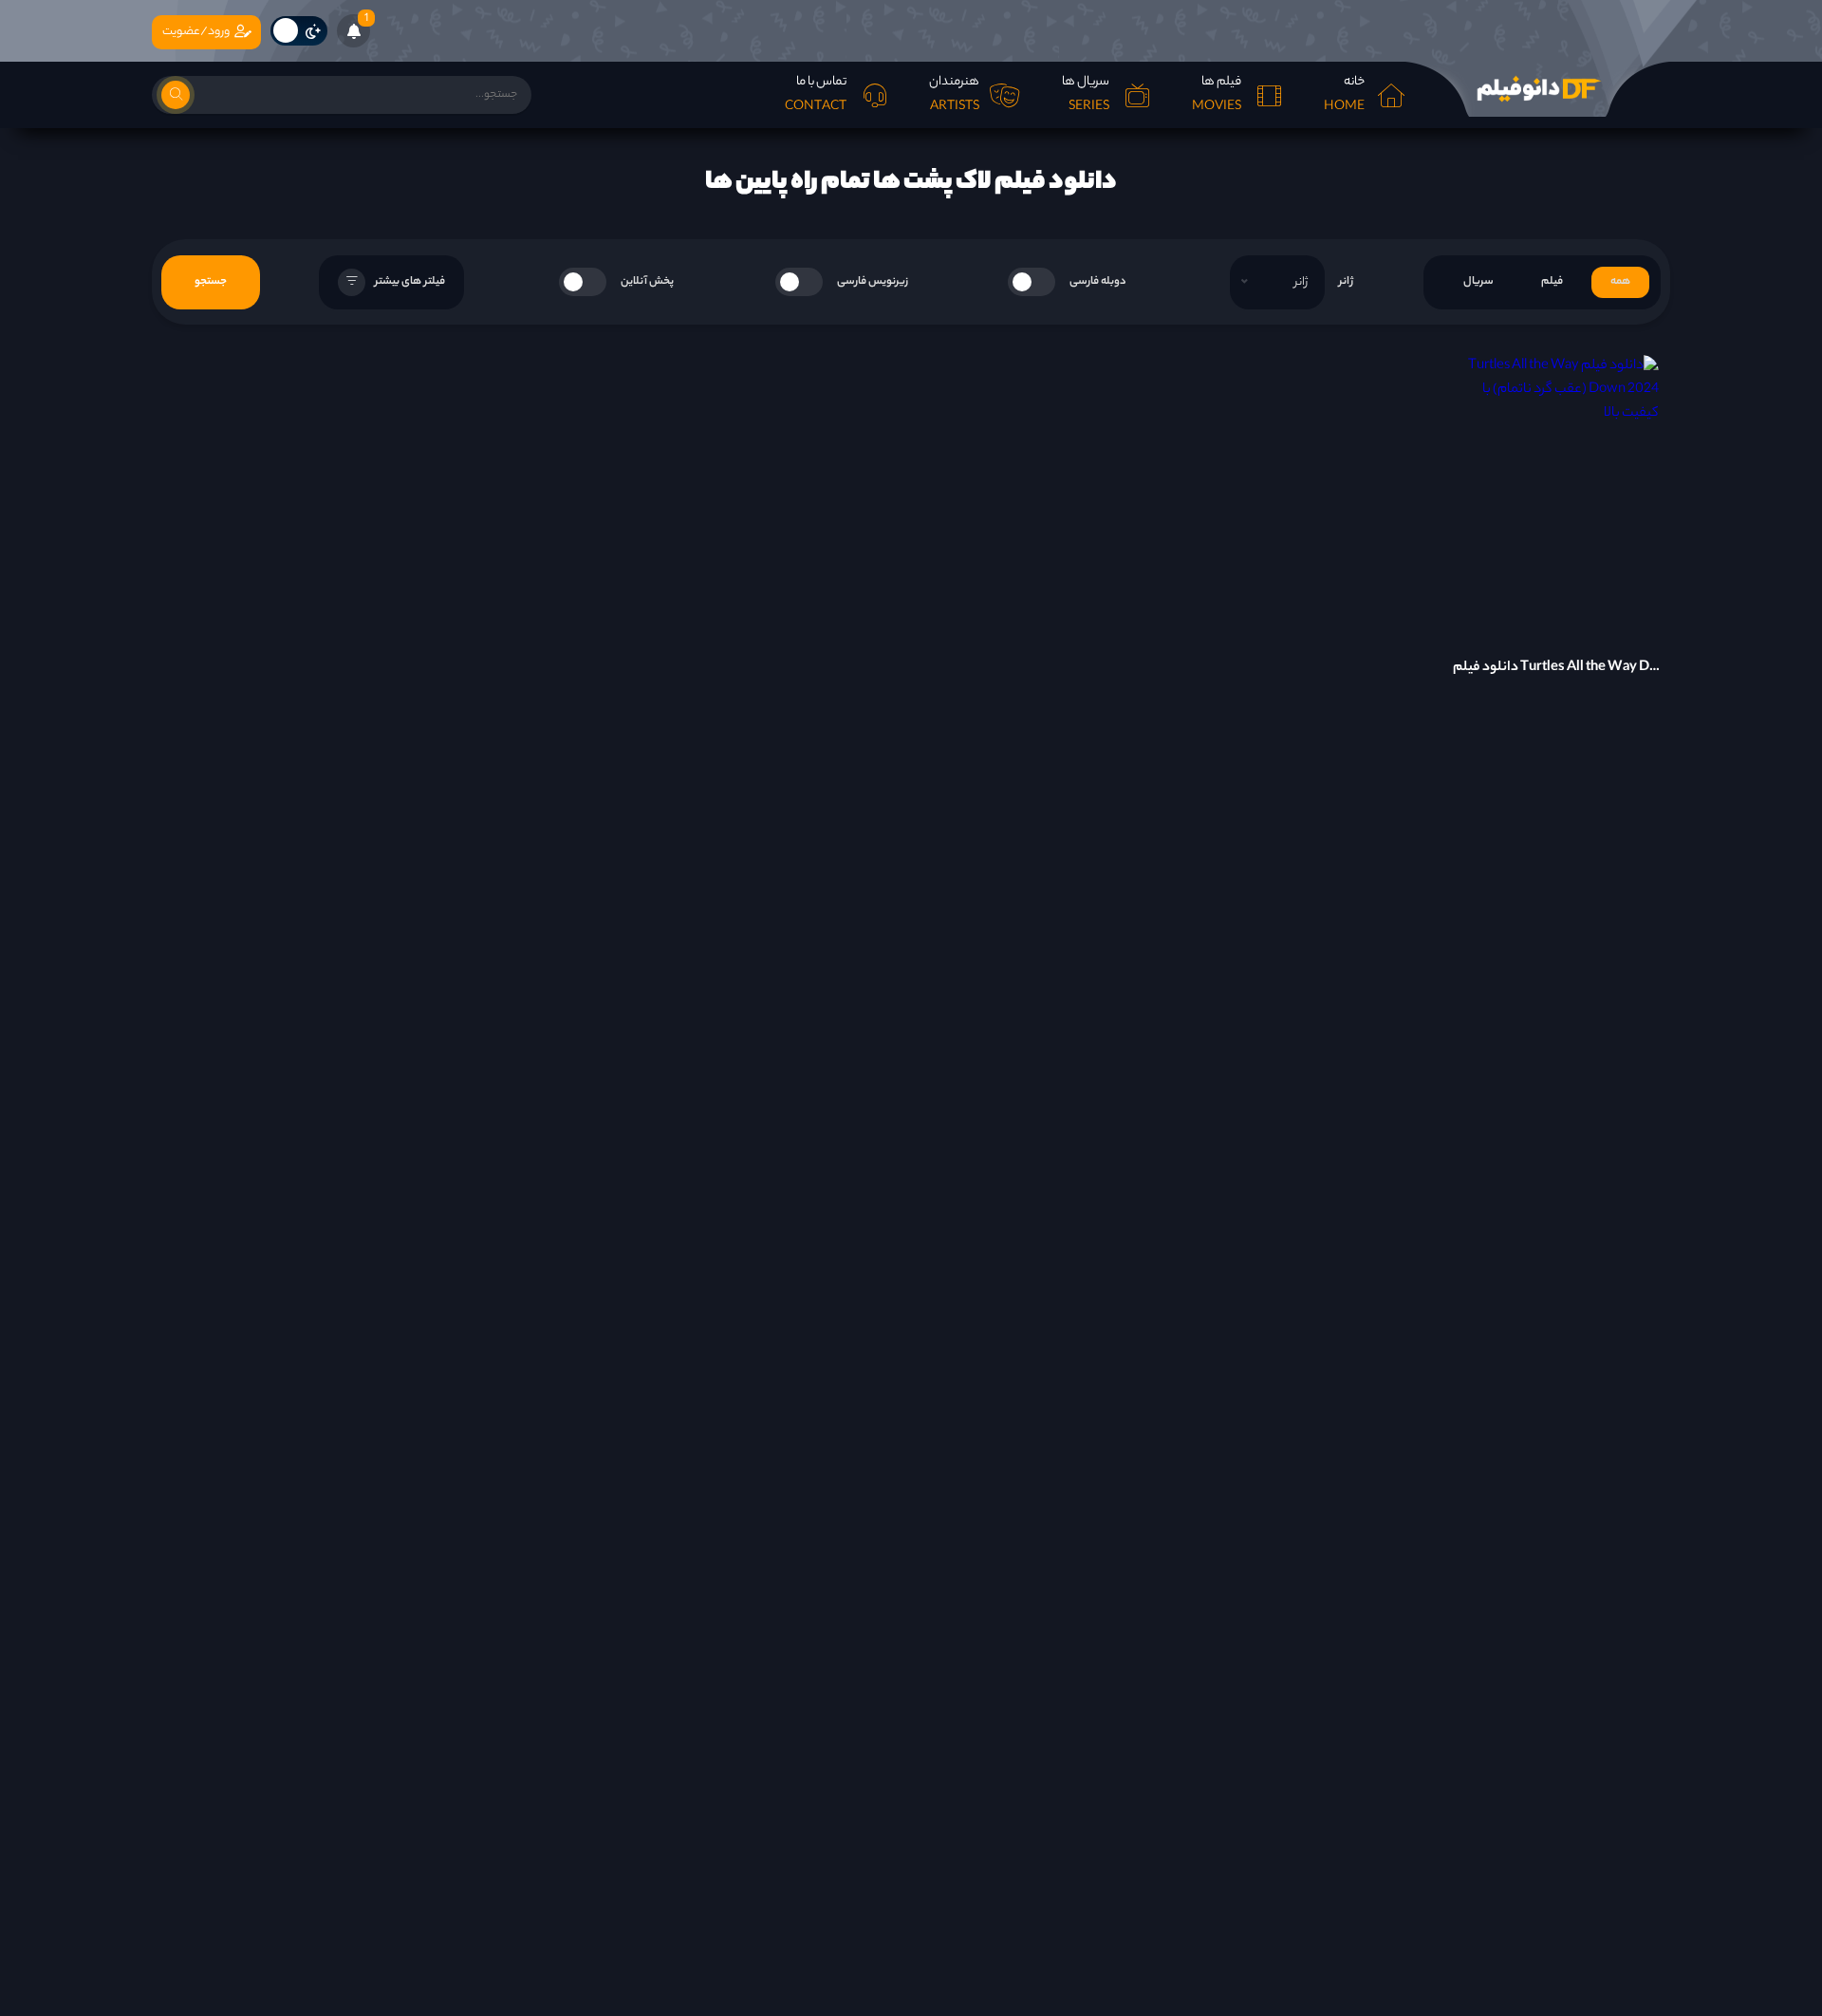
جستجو (211, 282)
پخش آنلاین (647, 282)
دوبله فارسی (1098, 282)
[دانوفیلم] (1537, 89)
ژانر (1346, 282)
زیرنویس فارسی (873, 282)
